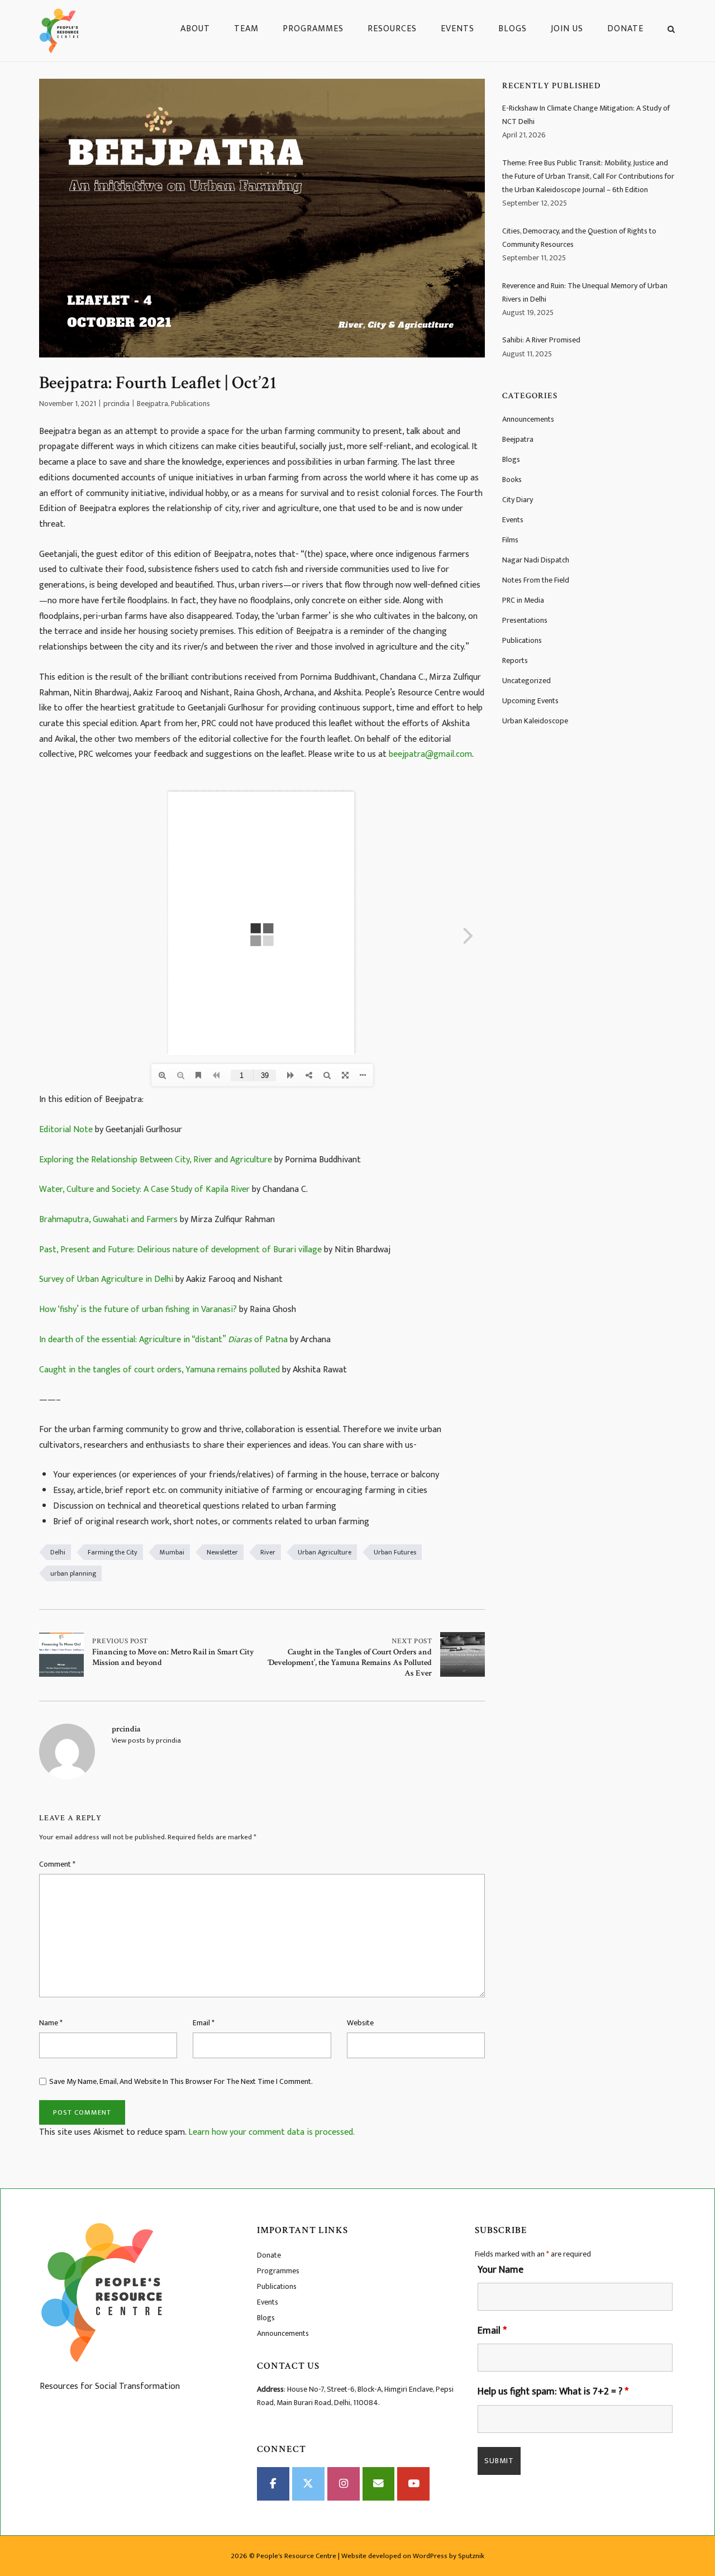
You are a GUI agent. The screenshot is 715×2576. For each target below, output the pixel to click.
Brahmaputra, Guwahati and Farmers (108, 1220)
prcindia (116, 404)
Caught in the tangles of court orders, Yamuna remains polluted (159, 1370)
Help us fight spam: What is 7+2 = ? (553, 2392)
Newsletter (222, 1552)
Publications (190, 404)
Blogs (513, 29)
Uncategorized (526, 681)
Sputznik (471, 2556)
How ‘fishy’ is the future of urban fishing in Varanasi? (138, 1310)
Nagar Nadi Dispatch (536, 560)
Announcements (528, 419)
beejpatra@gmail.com (430, 754)
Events (457, 29)
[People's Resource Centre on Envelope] (379, 2484)
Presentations (525, 620)
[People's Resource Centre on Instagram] (344, 2484)
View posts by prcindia (146, 1740)
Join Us (567, 29)
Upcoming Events (530, 701)
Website (360, 2023)
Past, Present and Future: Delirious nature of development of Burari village (180, 1250)
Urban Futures (395, 1552)
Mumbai (172, 1552)
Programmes (313, 29)
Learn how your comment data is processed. (271, 2132)
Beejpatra (152, 404)
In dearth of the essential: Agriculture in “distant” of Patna (163, 1340)
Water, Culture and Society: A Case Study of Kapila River (144, 1189)
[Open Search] (671, 31)
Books (512, 480)
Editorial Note (66, 1130)
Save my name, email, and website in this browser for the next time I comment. (181, 2081)
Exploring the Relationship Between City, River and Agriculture (156, 1160)
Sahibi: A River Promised (541, 340)
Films (510, 540)
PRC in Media (523, 600)
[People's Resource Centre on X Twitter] (308, 2484)
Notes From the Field (536, 580)
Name (51, 2023)
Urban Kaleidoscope (535, 721)
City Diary (518, 500)
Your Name (500, 2270)
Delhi (58, 1552)
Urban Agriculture (325, 1552)
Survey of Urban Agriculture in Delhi (106, 1279)
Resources (392, 29)
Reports (515, 660)
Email (204, 2023)
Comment (57, 1864)
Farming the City (113, 1552)
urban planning (73, 1573)
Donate (625, 29)
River (268, 1552)
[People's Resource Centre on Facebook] (273, 2484)
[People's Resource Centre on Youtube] (413, 2484)
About (195, 29)
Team (246, 29)
